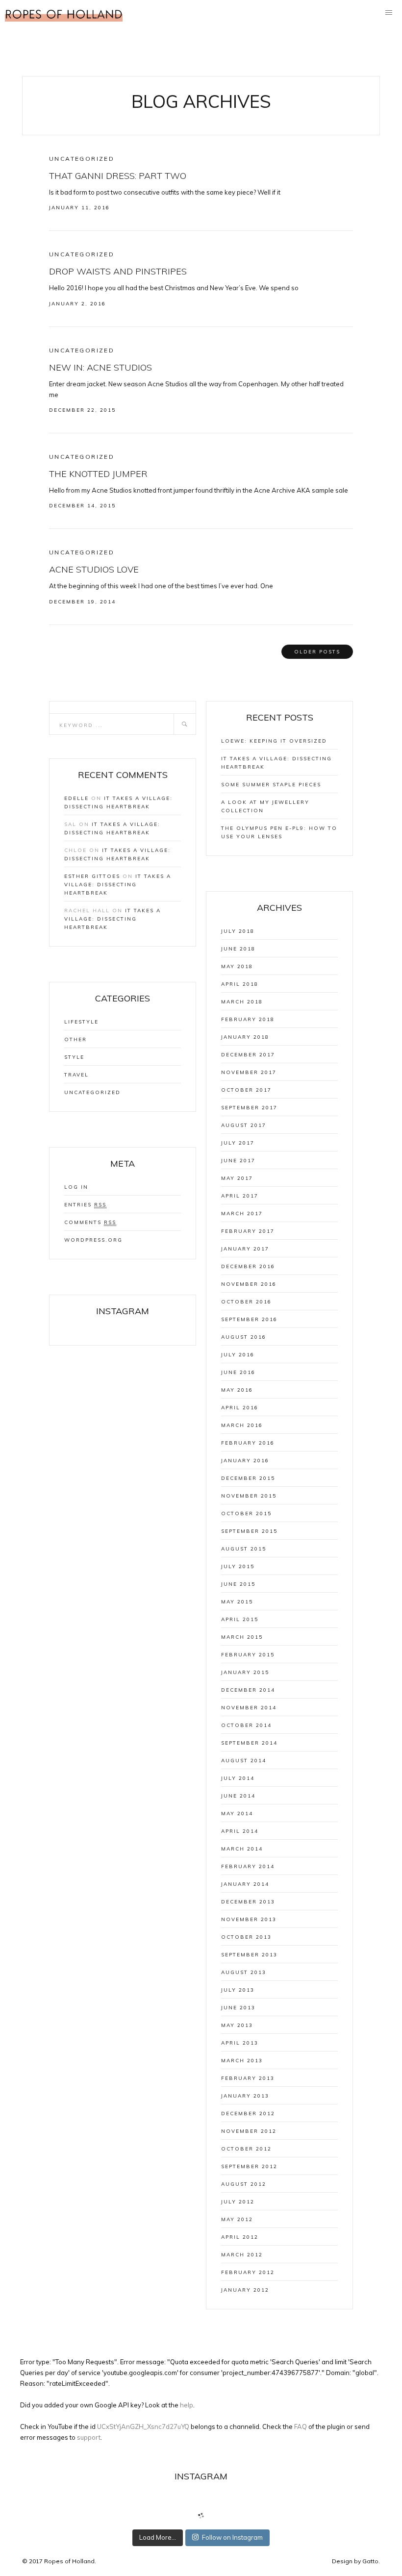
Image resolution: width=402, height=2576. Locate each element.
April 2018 (240, 984)
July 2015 (238, 1566)
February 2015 (248, 1655)
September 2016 (249, 1319)
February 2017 (248, 1231)
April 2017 (240, 1196)
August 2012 (244, 2184)
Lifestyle (81, 1022)
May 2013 (237, 2025)
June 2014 (238, 1796)
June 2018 (238, 949)
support (89, 2437)
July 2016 (238, 1355)
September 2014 (249, 1743)
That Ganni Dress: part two (118, 176)
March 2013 (242, 2061)
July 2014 (238, 1778)
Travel (76, 1075)
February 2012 (248, 2272)
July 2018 (238, 931)
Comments (90, 1222)
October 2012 (246, 2149)
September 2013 (249, 1955)
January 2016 (245, 1461)
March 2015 (242, 1637)
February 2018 (248, 1019)
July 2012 (238, 2202)
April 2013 (240, 2043)
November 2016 (249, 1284)
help (187, 2405)
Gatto (370, 2561)
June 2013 (238, 2008)
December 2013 (248, 1902)
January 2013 (245, 2096)
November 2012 (249, 2131)
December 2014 (248, 1690)
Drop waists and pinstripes (118, 271)
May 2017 (237, 1178)
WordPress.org (93, 1240)
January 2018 (245, 1037)
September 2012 (249, 2166)
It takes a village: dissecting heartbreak (118, 885)
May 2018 (237, 966)
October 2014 (246, 1725)
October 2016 (246, 1302)
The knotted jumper (98, 474)
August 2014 (244, 1761)
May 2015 (237, 1602)
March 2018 (242, 1002)
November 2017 (249, 1072)
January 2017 (245, 1249)
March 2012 (242, 2255)
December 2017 (248, 1055)
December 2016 (248, 1266)
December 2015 (248, 1478)
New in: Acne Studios (100, 367)
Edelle (76, 798)
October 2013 (246, 1937)
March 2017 (242, 1213)
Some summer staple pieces (271, 785)
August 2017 (244, 1125)
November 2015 (249, 1496)
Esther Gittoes (92, 876)
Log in (76, 1187)
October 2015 (246, 1513)
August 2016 (244, 1337)
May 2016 (237, 1390)
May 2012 (237, 2219)
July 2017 (238, 1143)
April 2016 (240, 1408)
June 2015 (238, 1584)
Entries (85, 1205)
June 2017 (238, 1161)
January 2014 (245, 1884)
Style (74, 1057)
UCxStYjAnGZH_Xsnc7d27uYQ (143, 2426)
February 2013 (248, 2078)
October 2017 (246, 1090)
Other (75, 1039)
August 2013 (244, 1972)
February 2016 (248, 1443)
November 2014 (249, 1708)
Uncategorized (82, 159)
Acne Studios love (94, 569)
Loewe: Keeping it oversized (274, 741)
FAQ (301, 2426)
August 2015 (244, 1549)
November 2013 (249, 1919)
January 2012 (245, 2290)
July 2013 (238, 1990)
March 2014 (242, 1849)
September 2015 (249, 1531)
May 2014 (237, 1813)
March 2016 (242, 1425)
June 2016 (238, 1372)
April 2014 (240, 1831)
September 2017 (249, 1108)
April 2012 (240, 2237)
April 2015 (240, 1619)
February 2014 (248, 1866)
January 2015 (245, 1672)
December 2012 (248, 2113)
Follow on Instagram (232, 2537)
